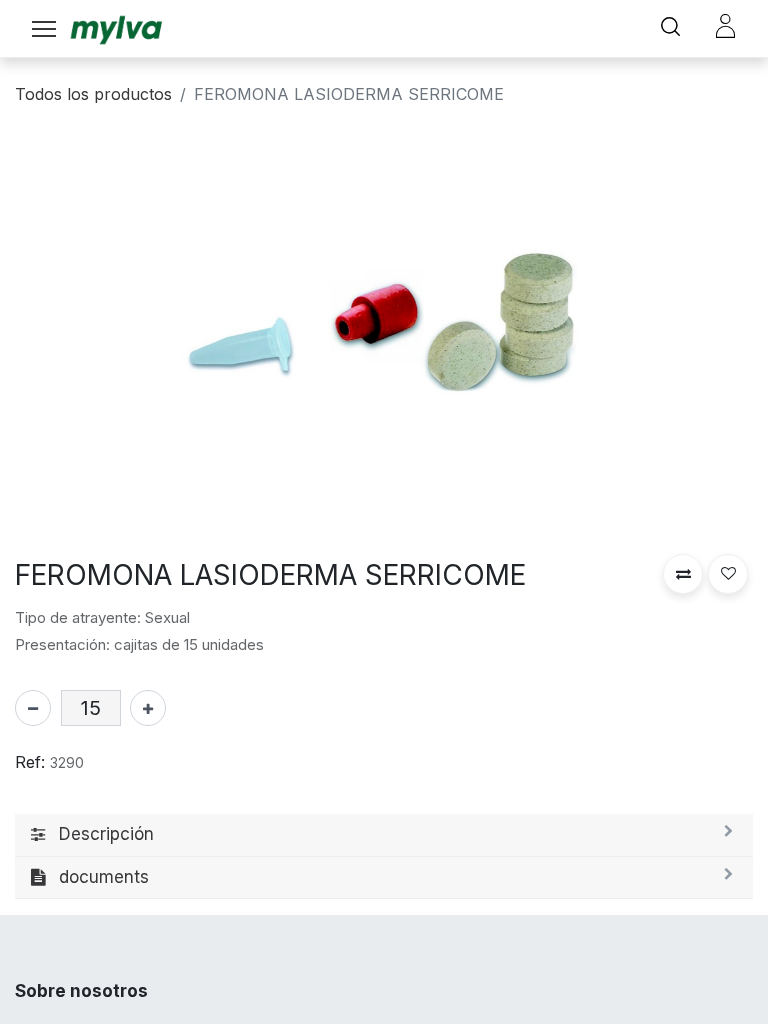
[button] (683, 574)
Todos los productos (93, 94)
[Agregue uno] (148, 708)
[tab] (384, 835)
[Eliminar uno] (33, 708)
